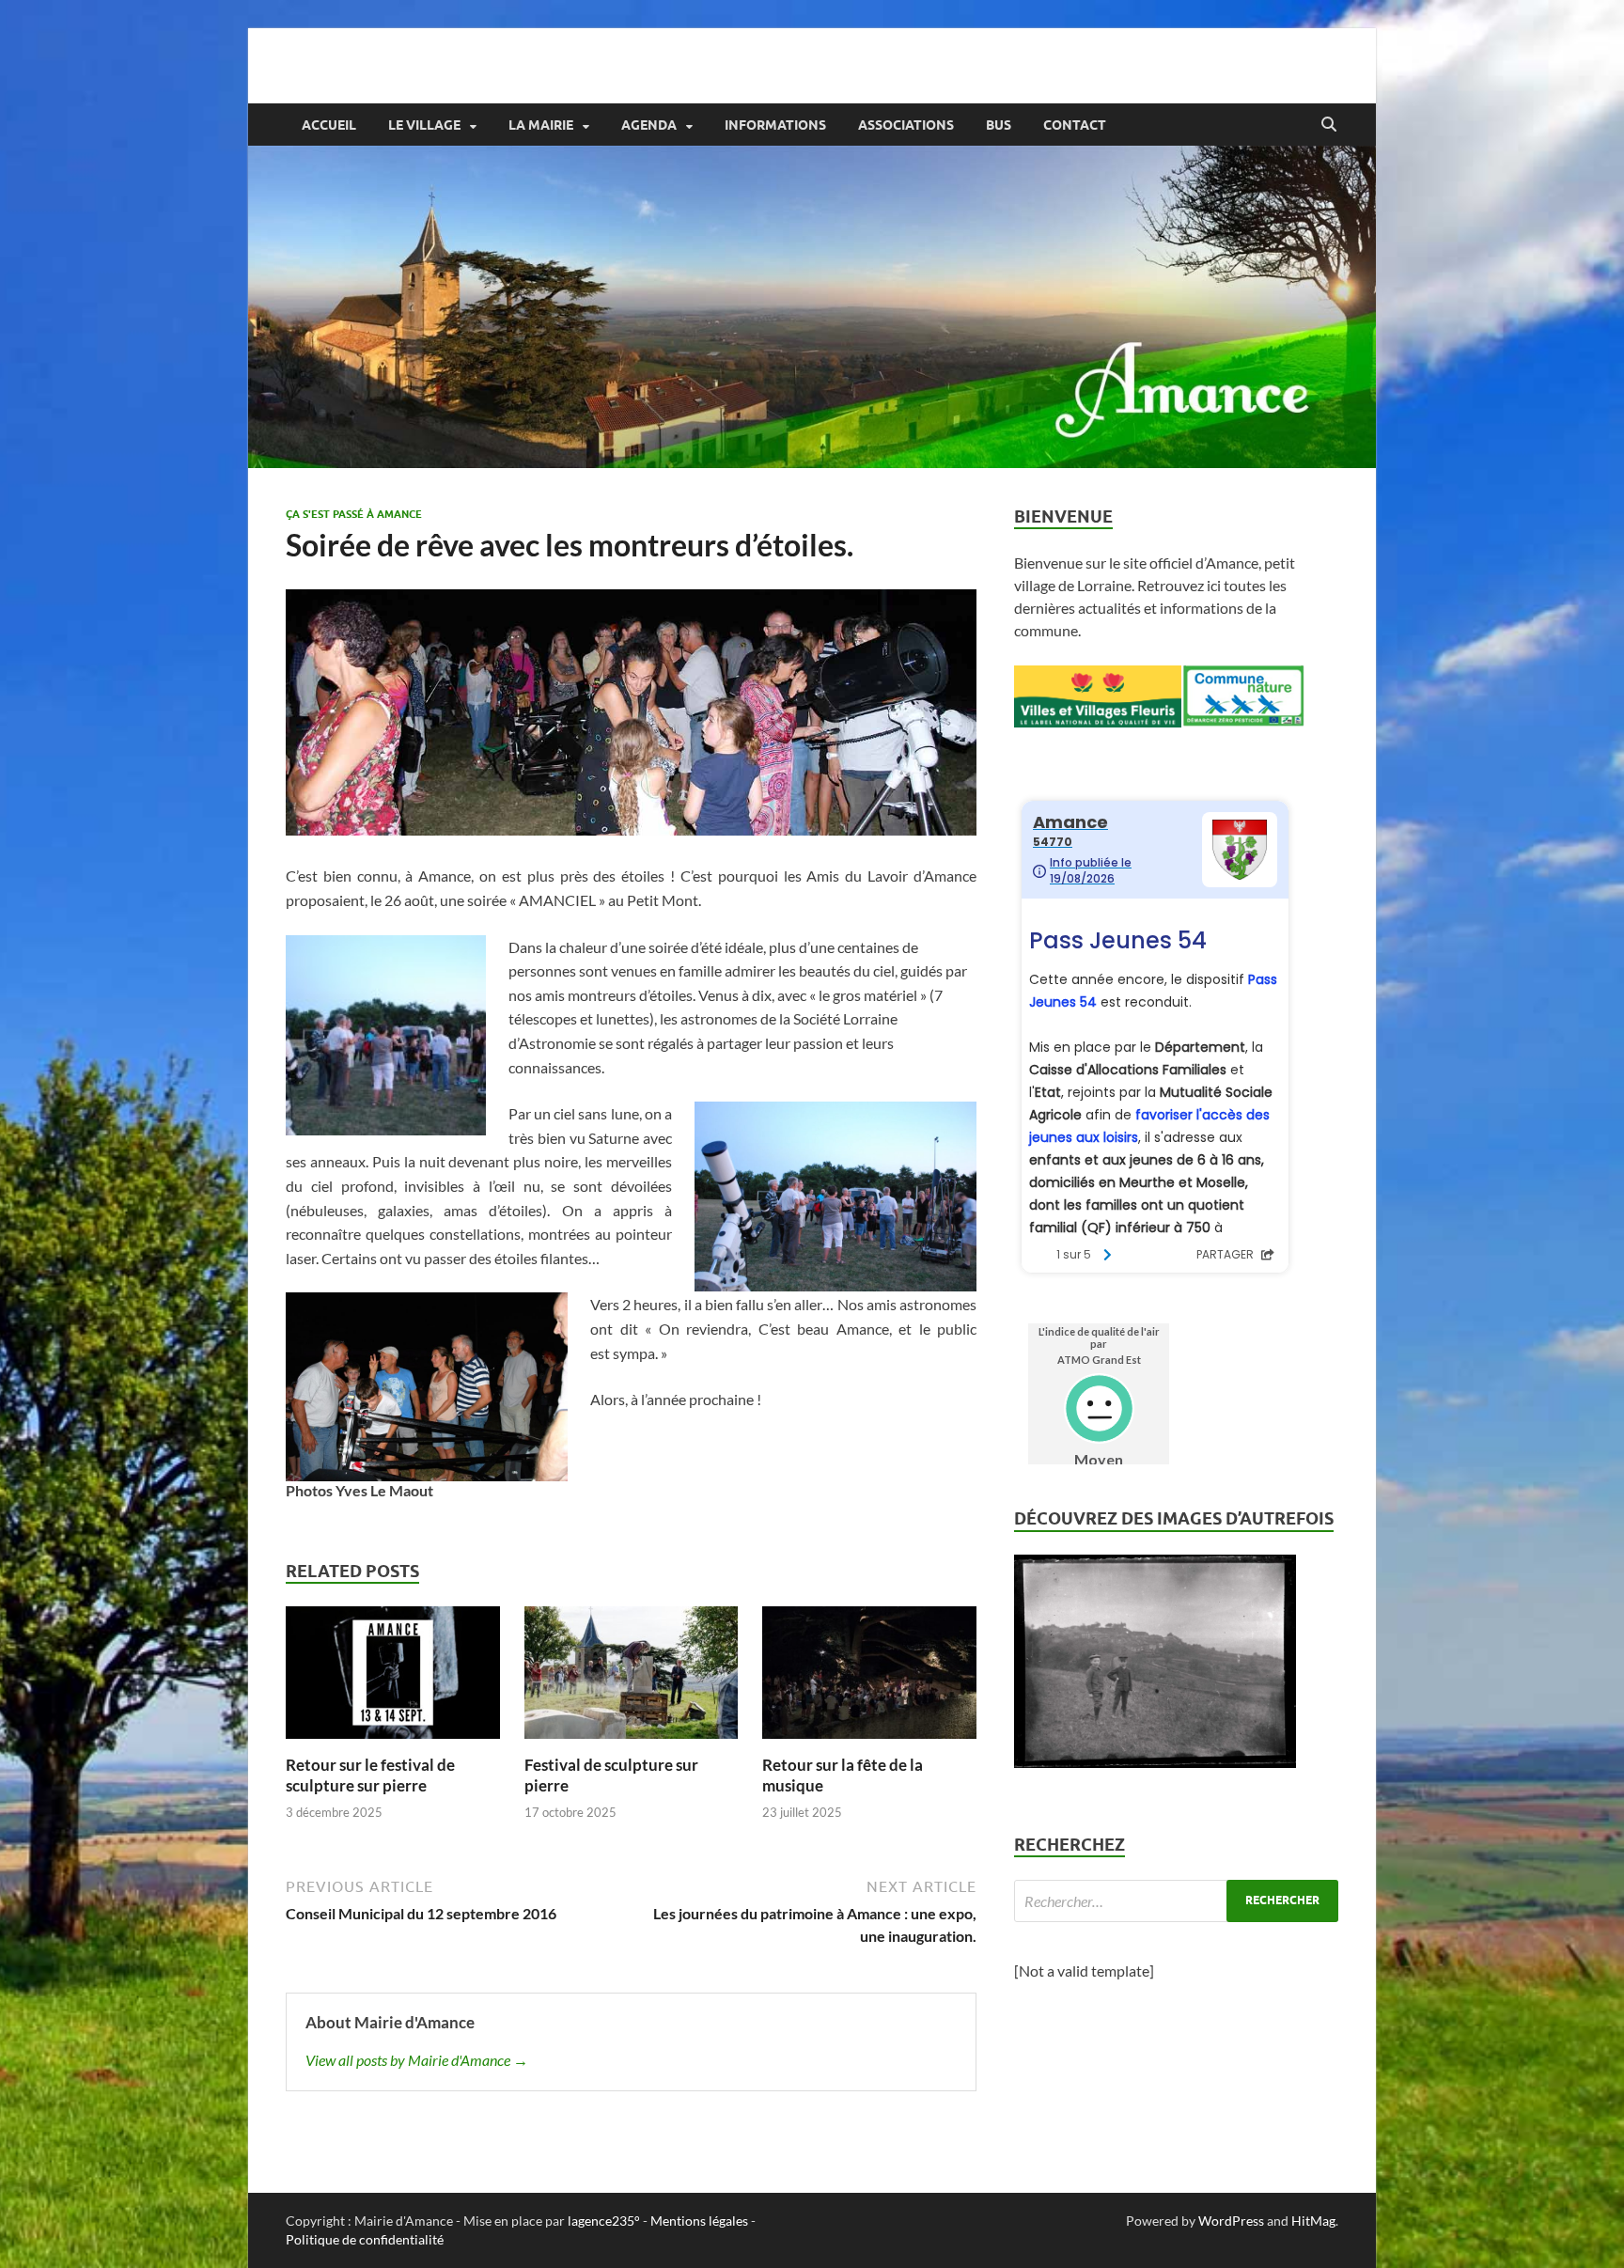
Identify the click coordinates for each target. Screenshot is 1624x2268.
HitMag (1313, 2221)
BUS (999, 125)
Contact (1075, 125)
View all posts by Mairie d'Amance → (417, 2060)
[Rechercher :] (1176, 1901)
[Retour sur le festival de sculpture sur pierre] (393, 1678)
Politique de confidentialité (365, 2239)
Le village (424, 125)
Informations (775, 125)
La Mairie (541, 125)
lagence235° (604, 2221)
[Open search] (1329, 125)
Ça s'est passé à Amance (354, 514)
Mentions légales (699, 2221)
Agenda (649, 125)
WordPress (1231, 2221)
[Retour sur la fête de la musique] (869, 1678)
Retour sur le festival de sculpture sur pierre (370, 1775)
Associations (906, 125)
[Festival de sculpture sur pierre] (632, 1678)
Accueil (329, 125)
